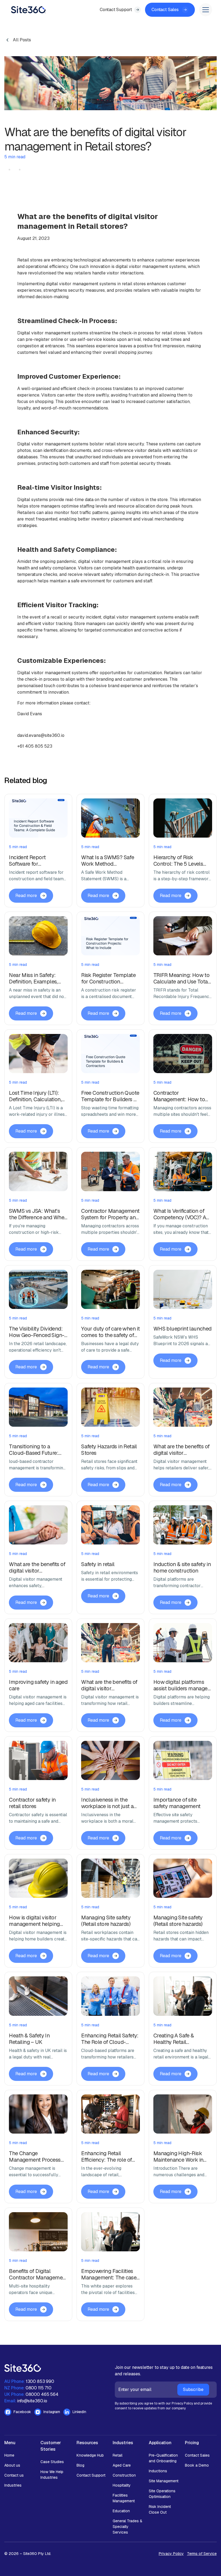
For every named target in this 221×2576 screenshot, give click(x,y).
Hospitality (122, 2485)
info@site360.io (32, 2401)
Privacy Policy (171, 2554)
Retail (118, 2455)
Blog (80, 2465)
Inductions (158, 2471)
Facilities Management (124, 2498)
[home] (28, 10)
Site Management (164, 2481)
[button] (205, 10)
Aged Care (122, 2465)
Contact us (14, 2475)
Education (121, 2511)
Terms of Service (202, 2554)
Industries (13, 2485)
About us (12, 2465)
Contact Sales (197, 2455)
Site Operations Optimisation (162, 2494)
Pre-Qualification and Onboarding (163, 2458)
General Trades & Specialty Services (127, 2527)
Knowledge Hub (90, 2455)
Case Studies (52, 2462)
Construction (124, 2475)
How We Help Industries (52, 2475)
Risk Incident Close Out (160, 2509)
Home (9, 2455)
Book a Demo (197, 2465)
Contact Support (91, 2475)
